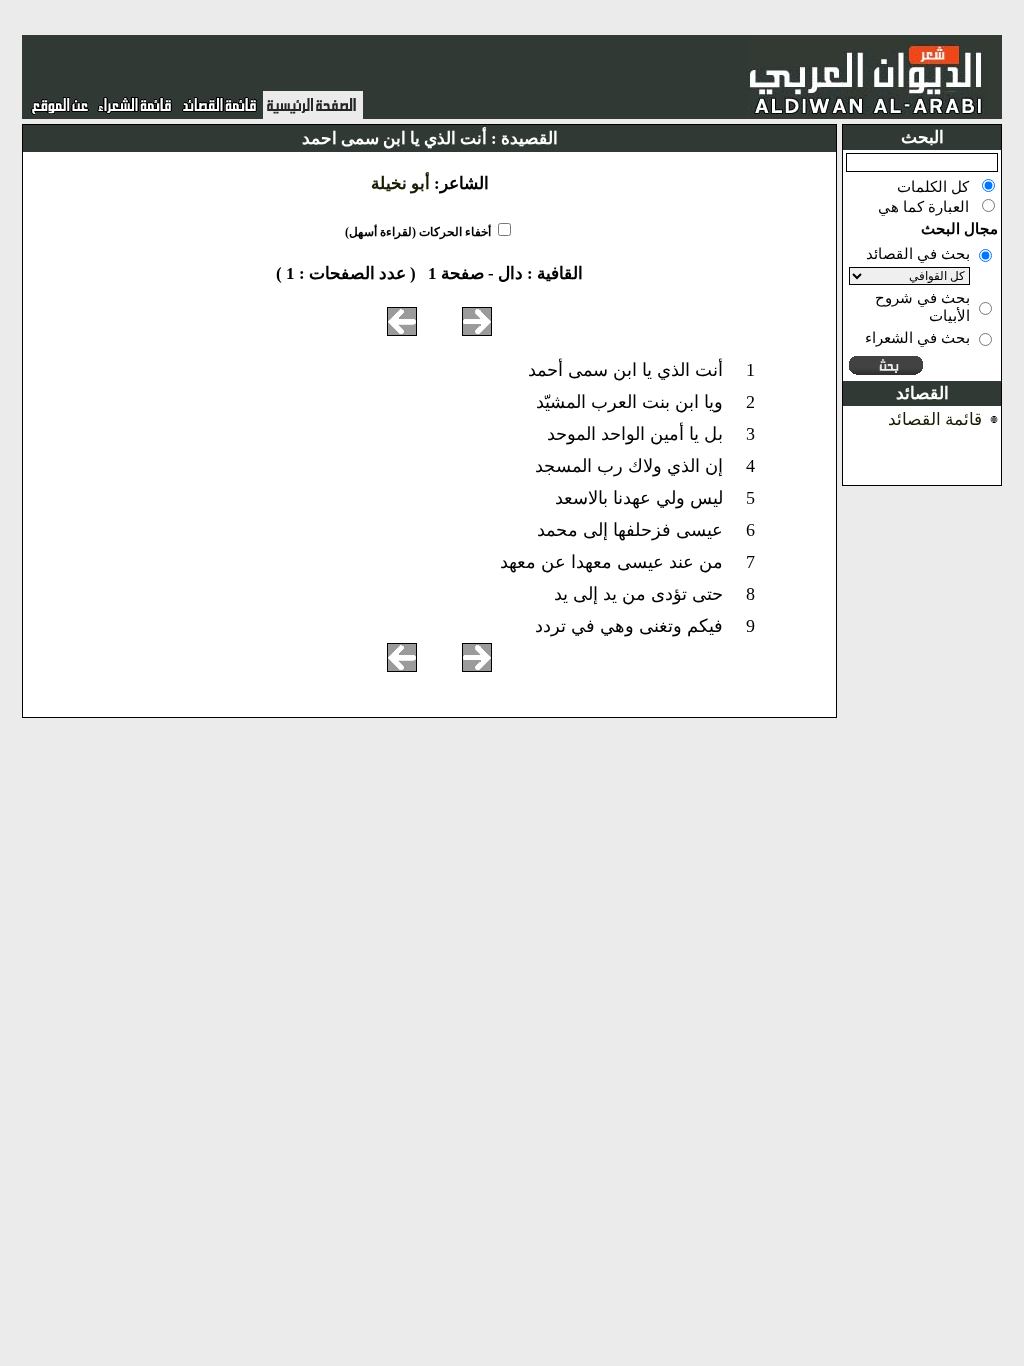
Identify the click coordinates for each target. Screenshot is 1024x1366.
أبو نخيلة (400, 183)
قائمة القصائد (935, 419)
